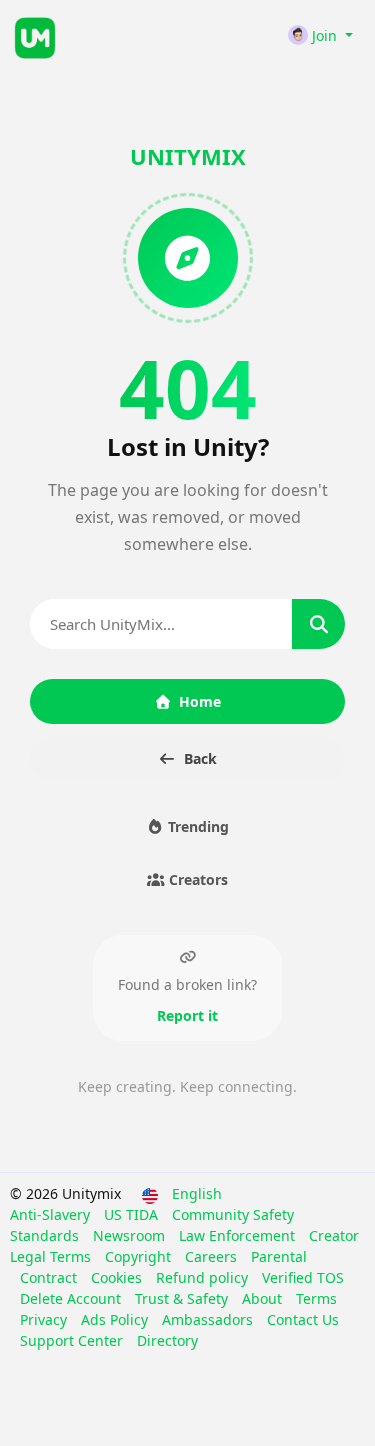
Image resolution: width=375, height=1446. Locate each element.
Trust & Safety (183, 1298)
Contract (50, 1277)
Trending (196, 826)
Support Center (73, 1340)
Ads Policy (116, 1319)
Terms (316, 1298)
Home (200, 701)
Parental (279, 1256)
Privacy (45, 1319)
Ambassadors (209, 1319)
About (264, 1298)
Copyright (140, 1256)
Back (200, 758)
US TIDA (133, 1214)
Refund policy (204, 1277)
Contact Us (303, 1319)
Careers (213, 1256)
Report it (187, 1015)
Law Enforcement (239, 1235)
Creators (196, 879)
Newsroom (131, 1235)
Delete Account (72, 1298)
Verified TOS (303, 1277)
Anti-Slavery (52, 1214)
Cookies (118, 1277)
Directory (167, 1340)
